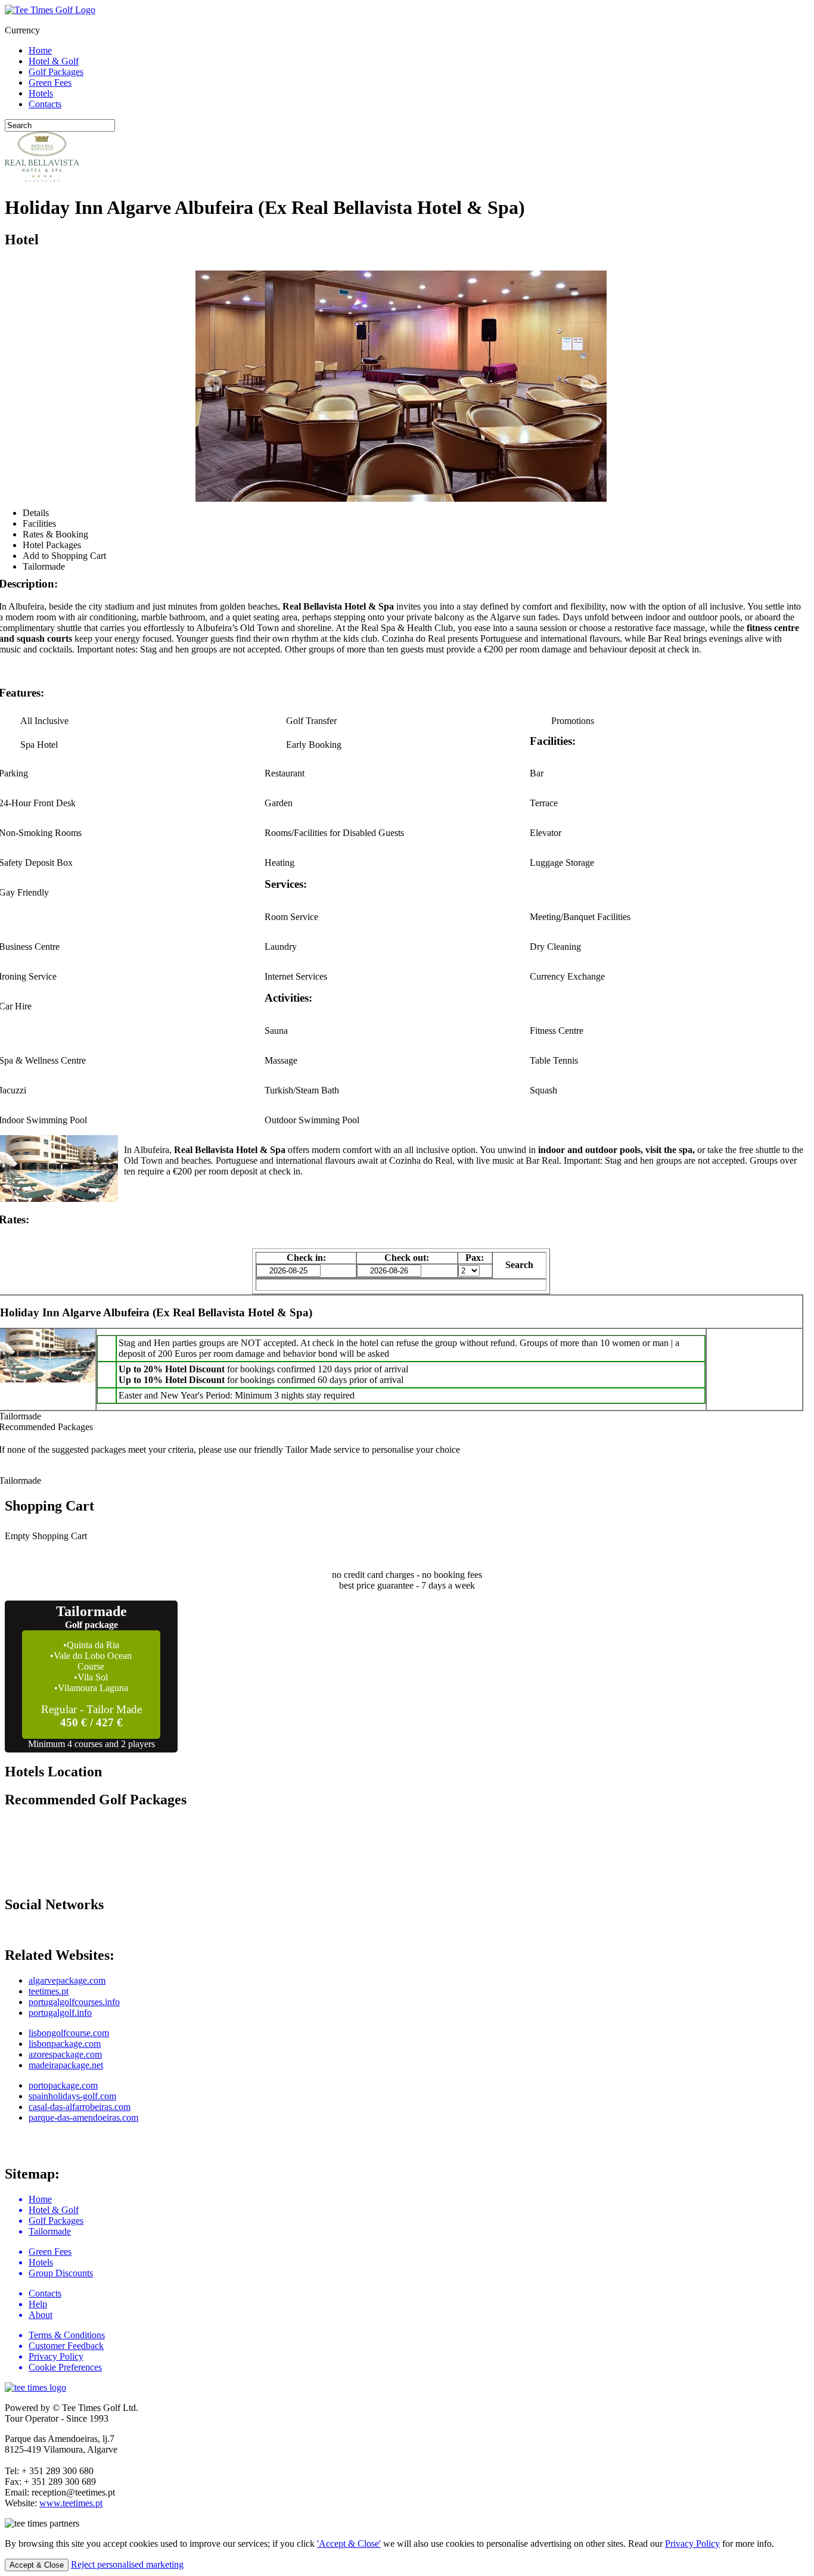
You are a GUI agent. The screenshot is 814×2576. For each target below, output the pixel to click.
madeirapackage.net (66, 2065)
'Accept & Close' (349, 2544)
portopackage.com (63, 2085)
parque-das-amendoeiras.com (83, 2117)
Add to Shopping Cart (64, 556)
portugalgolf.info (60, 2013)
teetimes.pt (49, 1991)
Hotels (41, 93)
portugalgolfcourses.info (74, 2002)
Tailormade (44, 566)
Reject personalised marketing (127, 2564)
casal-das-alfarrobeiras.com (80, 2107)
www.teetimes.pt (71, 2503)
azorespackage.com (65, 2054)
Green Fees (50, 83)
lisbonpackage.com (65, 2044)
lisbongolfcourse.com (69, 2033)
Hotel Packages (52, 545)
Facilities (39, 523)
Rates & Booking (55, 534)
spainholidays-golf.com (72, 2096)
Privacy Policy (692, 2544)
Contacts (45, 104)
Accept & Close (37, 2565)
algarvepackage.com (67, 1980)
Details (36, 513)
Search (519, 1265)
